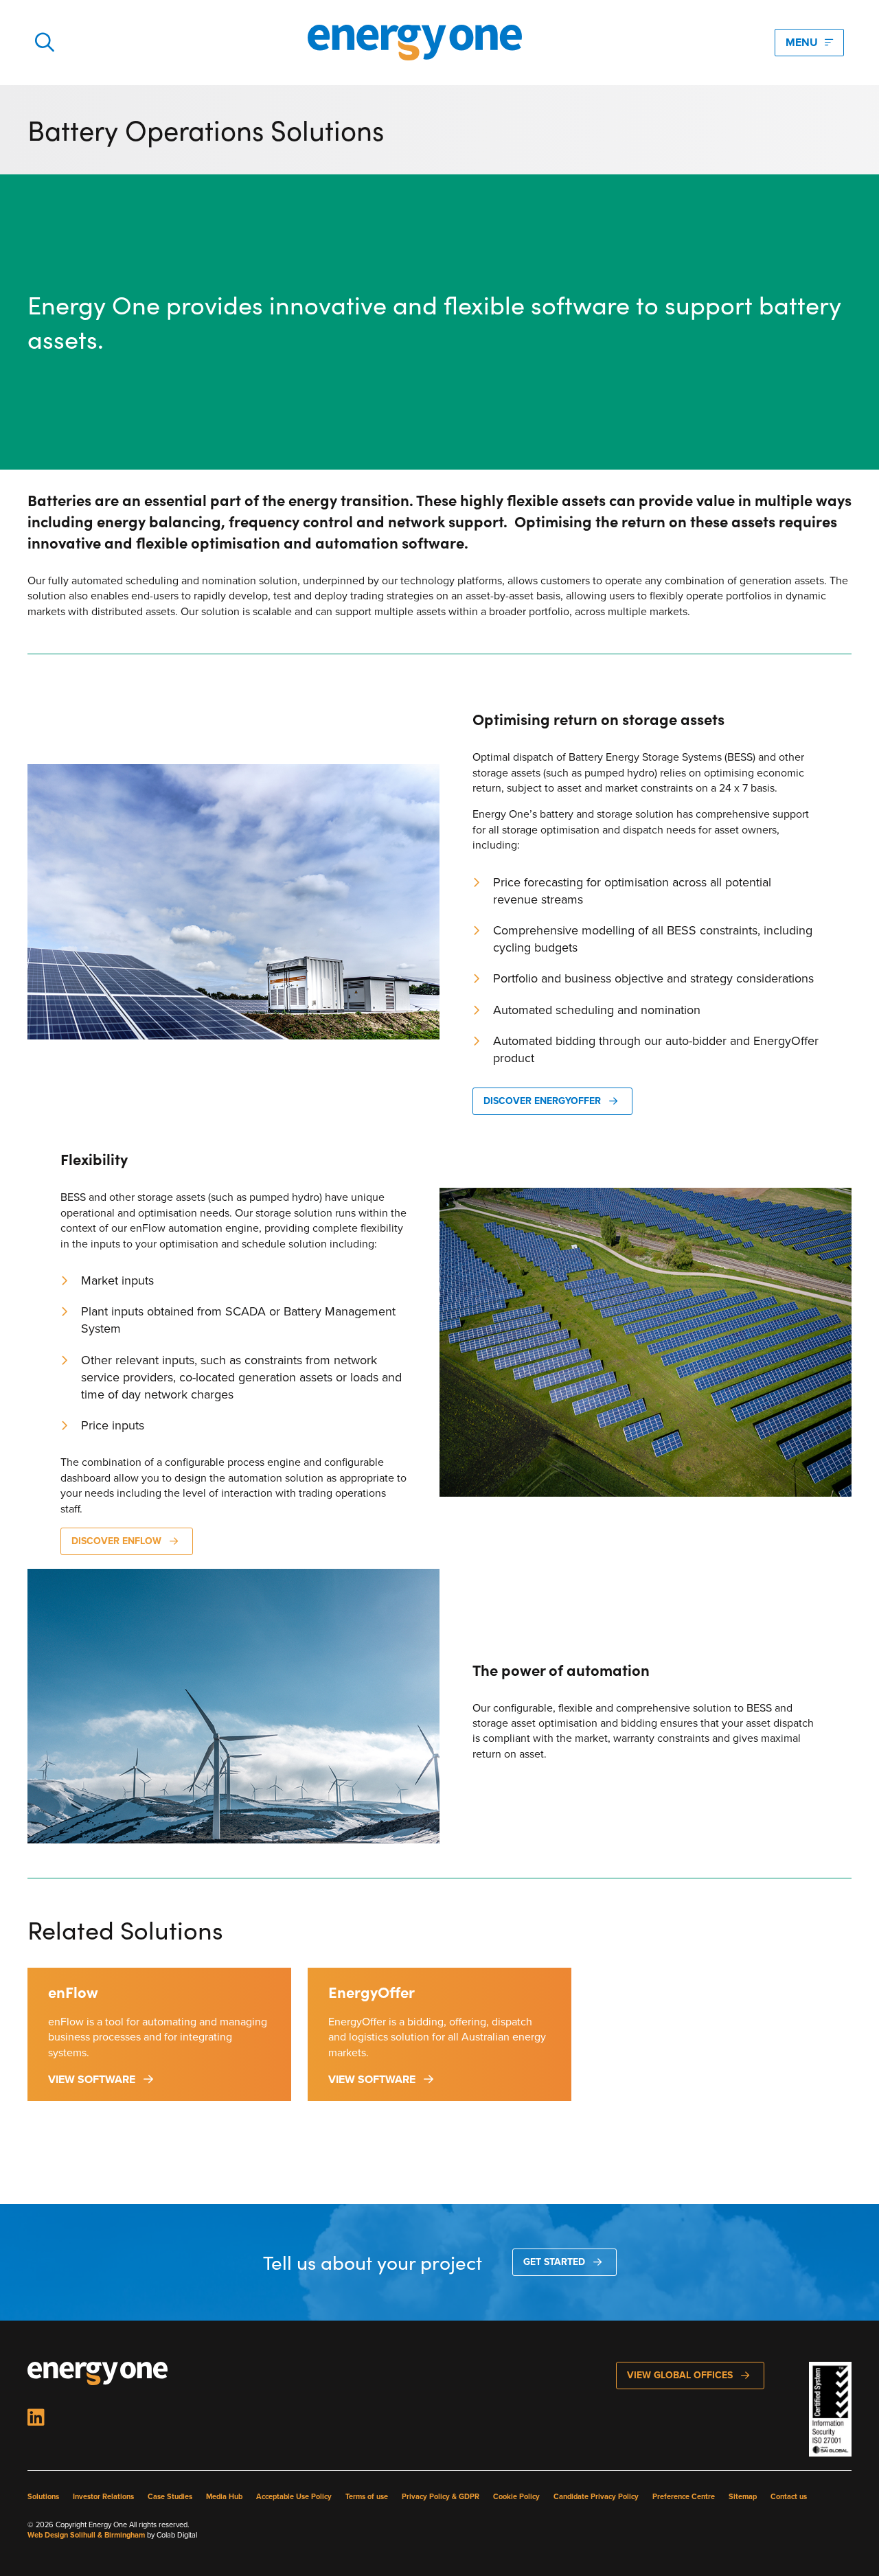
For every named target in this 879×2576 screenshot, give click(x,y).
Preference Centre (684, 2497)
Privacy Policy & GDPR (441, 2497)
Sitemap (743, 2497)
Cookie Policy (516, 2497)
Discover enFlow (116, 1541)
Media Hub (224, 2497)
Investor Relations (103, 2497)
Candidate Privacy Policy (596, 2497)
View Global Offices (680, 2375)
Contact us (789, 2497)
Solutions (43, 2497)
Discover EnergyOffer (542, 1101)
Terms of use (367, 2497)
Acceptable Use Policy (294, 2497)
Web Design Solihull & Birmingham (86, 2535)
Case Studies (170, 2497)
